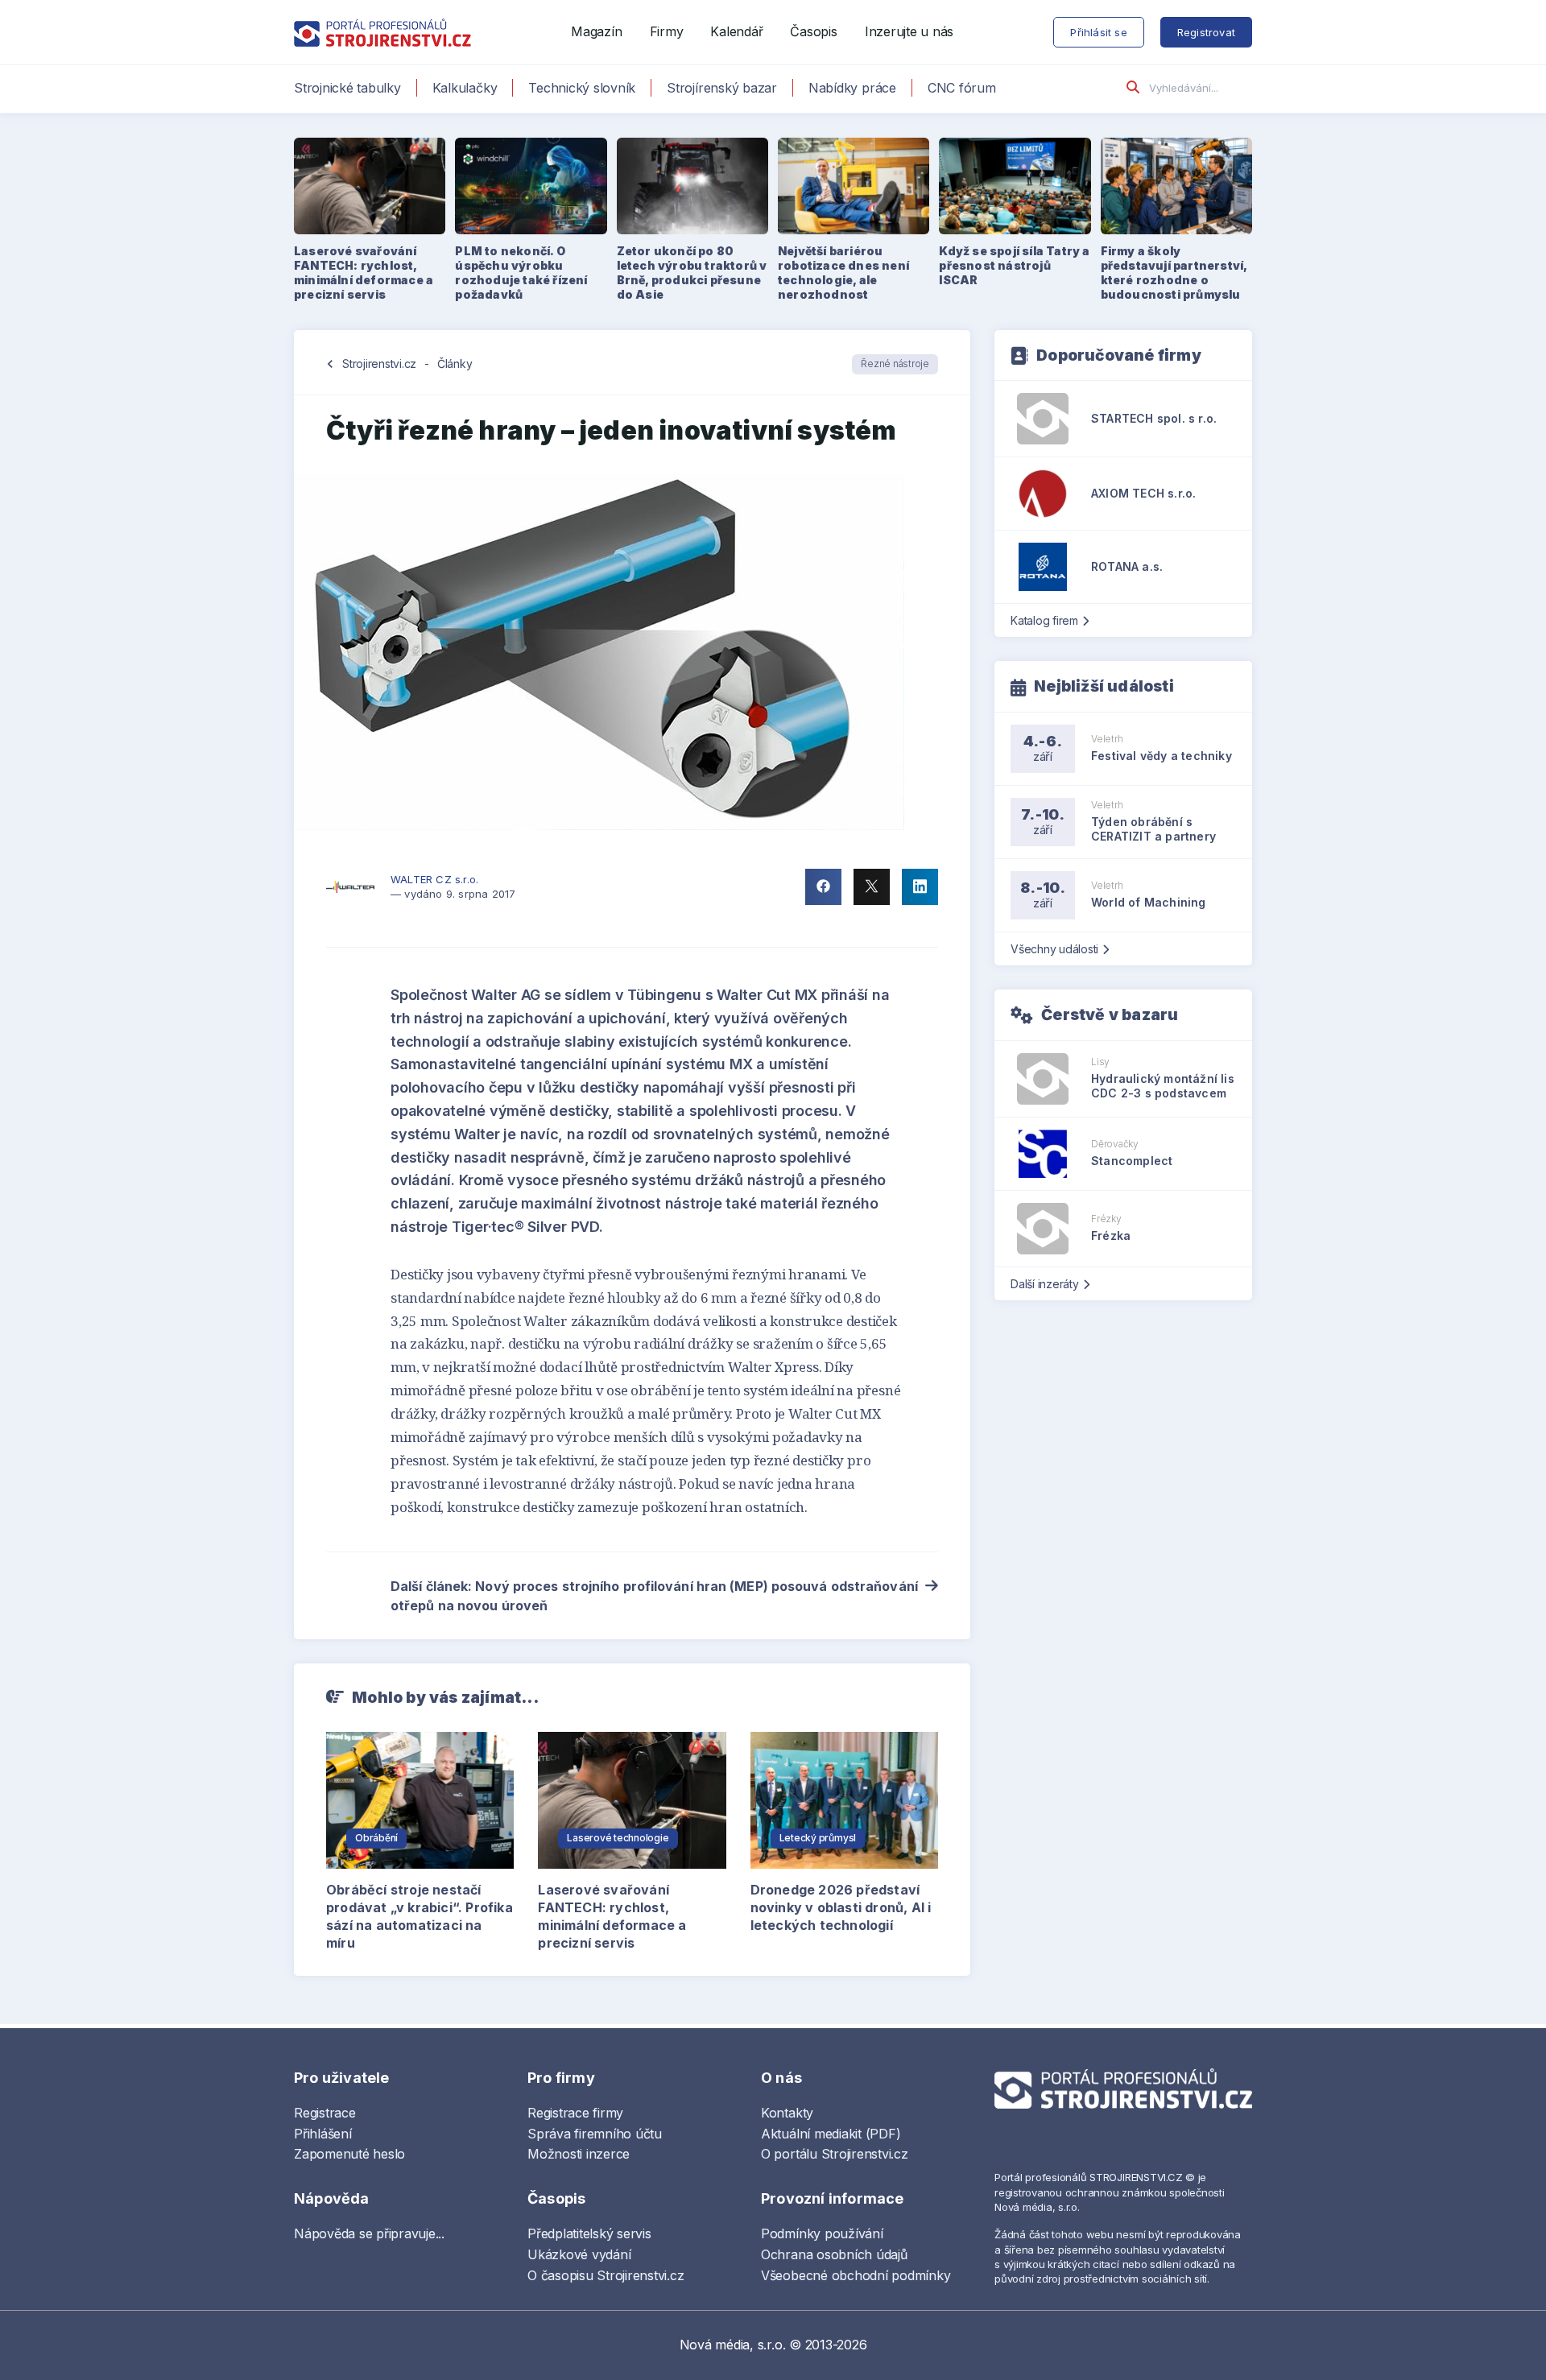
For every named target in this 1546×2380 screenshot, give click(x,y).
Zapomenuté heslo (349, 2154)
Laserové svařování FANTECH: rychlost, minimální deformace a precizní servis (612, 1916)
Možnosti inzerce (579, 2154)
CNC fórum (962, 88)
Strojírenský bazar (722, 88)
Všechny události (1054, 949)
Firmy (667, 31)
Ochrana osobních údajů (834, 2254)
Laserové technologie (618, 1838)
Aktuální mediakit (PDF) (831, 2134)
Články (455, 364)
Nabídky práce (852, 88)
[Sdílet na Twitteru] (872, 887)
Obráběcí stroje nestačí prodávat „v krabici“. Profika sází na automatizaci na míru (420, 1916)
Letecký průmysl (818, 1838)
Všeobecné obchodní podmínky (856, 2275)
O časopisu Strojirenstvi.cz (606, 2275)
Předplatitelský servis (589, 2233)
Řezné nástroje (895, 364)
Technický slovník (582, 88)
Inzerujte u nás (909, 31)
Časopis (813, 31)
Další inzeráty (1045, 1284)
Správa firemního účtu (595, 2134)
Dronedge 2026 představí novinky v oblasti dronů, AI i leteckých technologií (841, 1907)
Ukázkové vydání (579, 2254)
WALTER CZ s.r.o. (434, 879)
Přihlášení (323, 2134)
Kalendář (736, 31)
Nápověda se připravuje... (369, 2233)
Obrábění (376, 1838)
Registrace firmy (575, 2113)
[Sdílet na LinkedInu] (920, 887)
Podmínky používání (822, 2233)
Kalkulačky (465, 88)
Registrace (325, 2113)
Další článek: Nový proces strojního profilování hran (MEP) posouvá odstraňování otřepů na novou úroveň (654, 1596)
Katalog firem (1044, 620)
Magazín (596, 31)
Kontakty (787, 2113)
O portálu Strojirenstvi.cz (835, 2154)
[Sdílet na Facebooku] (823, 887)
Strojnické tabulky (347, 88)
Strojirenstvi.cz (379, 364)
